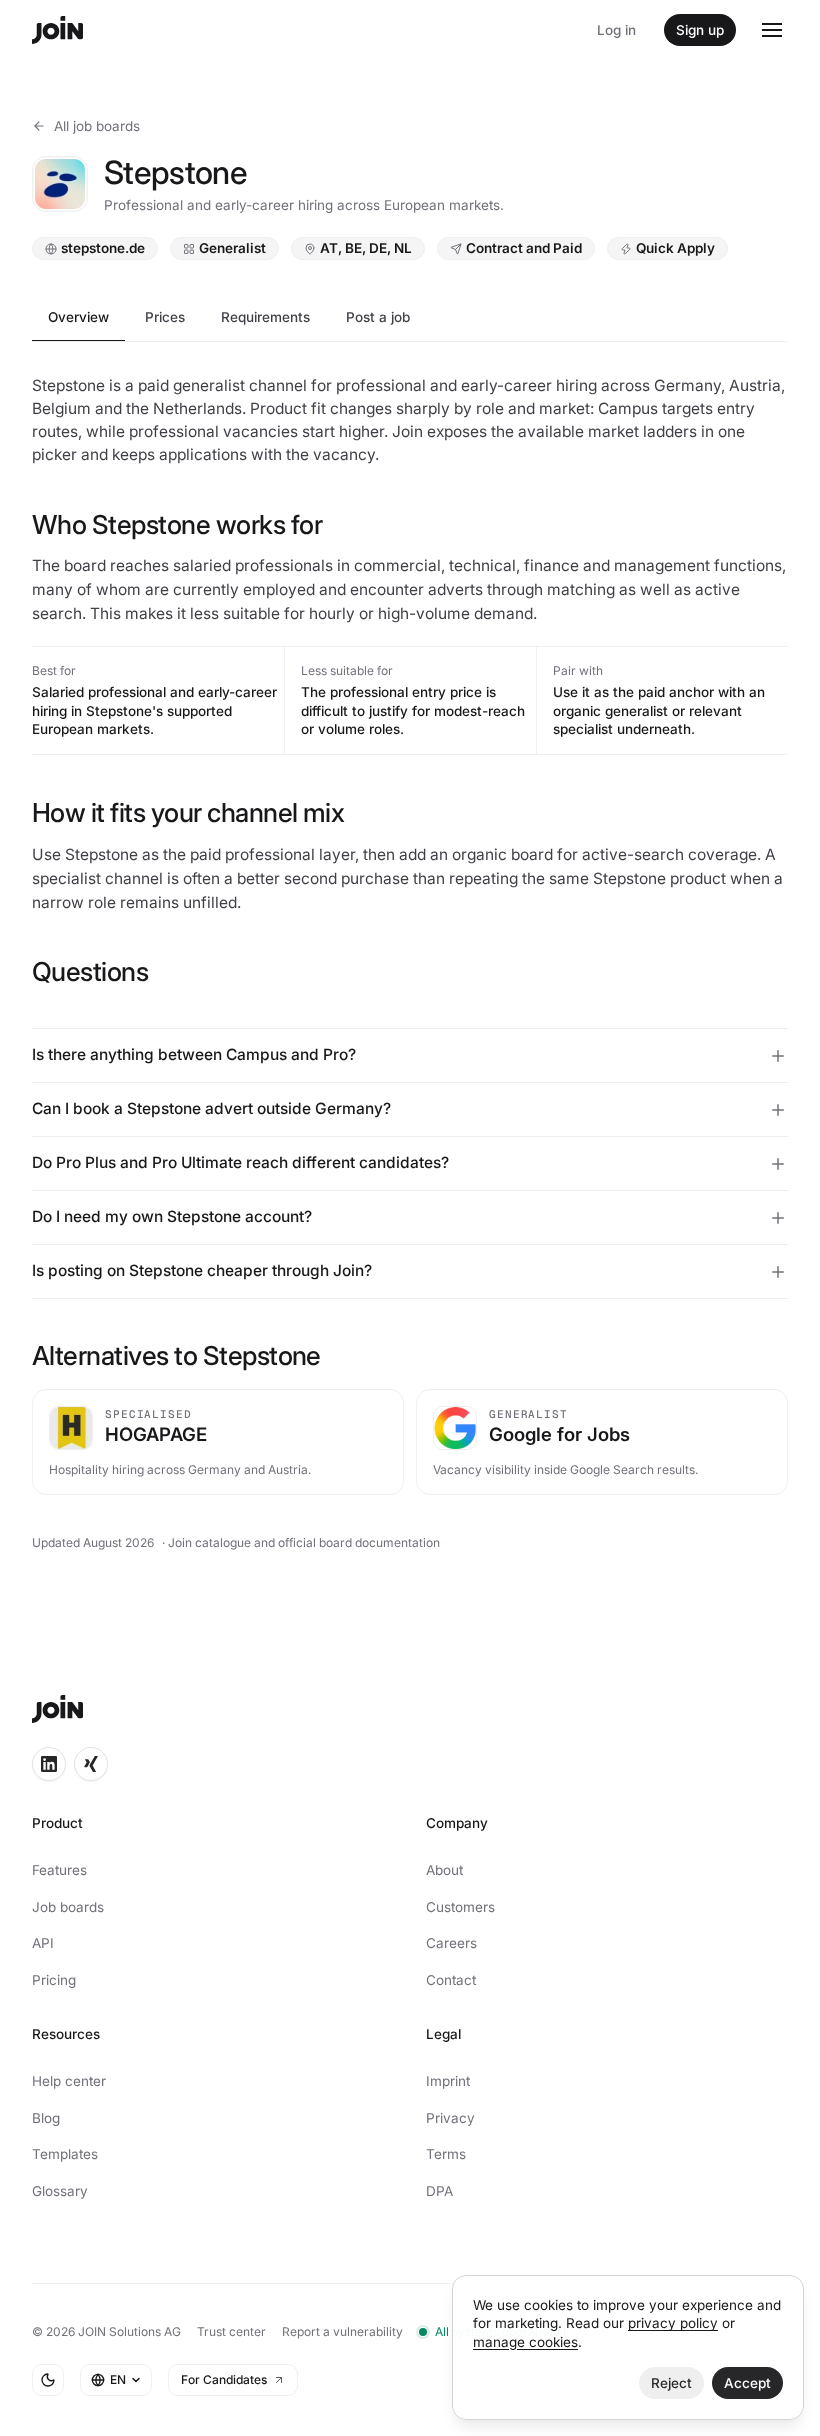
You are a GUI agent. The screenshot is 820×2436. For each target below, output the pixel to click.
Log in (616, 30)
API (43, 1943)
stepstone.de (103, 249)
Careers (444, 1943)
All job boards (97, 126)
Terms (439, 2154)
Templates (65, 2154)
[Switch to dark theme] (48, 2380)
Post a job (378, 317)
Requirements (265, 317)
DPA (432, 2191)
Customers (453, 1907)
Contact (444, 1980)
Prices (165, 317)
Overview (78, 317)
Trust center (231, 2331)
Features (59, 1870)
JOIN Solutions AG (129, 2331)
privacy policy (658, 2323)
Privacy (443, 2118)
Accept (732, 2383)
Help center (69, 2081)
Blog (46, 2118)
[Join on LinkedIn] (49, 1764)
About (437, 1870)
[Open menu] (772, 30)
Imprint (441, 2081)
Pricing (54, 1980)
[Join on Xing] (91, 1764)
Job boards (68, 1907)
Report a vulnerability (342, 2331)
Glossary (60, 2191)
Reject (656, 2383)
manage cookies (510, 2342)
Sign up (700, 30)
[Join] (57, 30)
